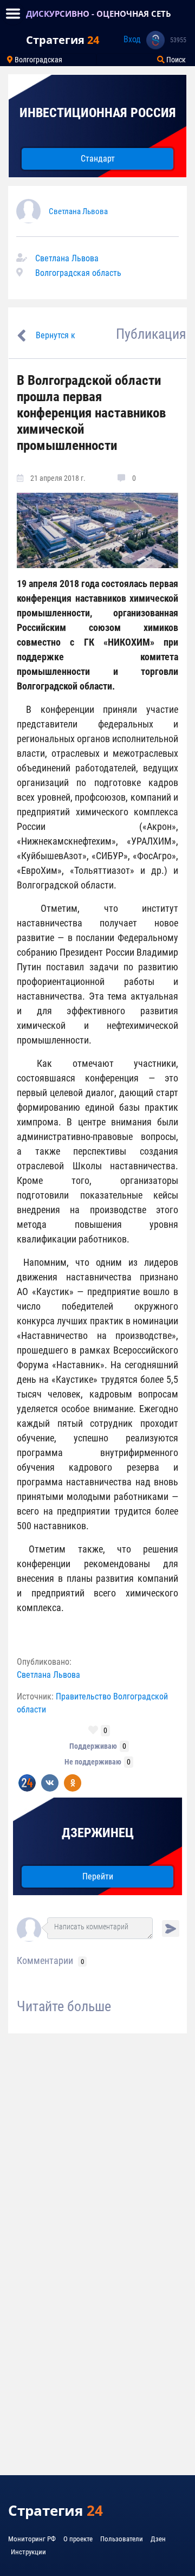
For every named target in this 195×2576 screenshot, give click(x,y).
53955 (178, 40)
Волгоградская (38, 60)
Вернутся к (56, 335)
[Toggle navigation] (13, 14)
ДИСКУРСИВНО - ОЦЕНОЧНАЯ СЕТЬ (99, 14)
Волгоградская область (78, 273)
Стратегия (63, 40)
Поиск (175, 60)
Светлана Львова (78, 211)
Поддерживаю (93, 1746)
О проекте (78, 2539)
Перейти (98, 1876)
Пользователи (122, 2539)
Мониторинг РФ (32, 2539)
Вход (132, 39)
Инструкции (28, 2552)
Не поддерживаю (93, 1762)
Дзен (158, 2539)
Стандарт (98, 159)
